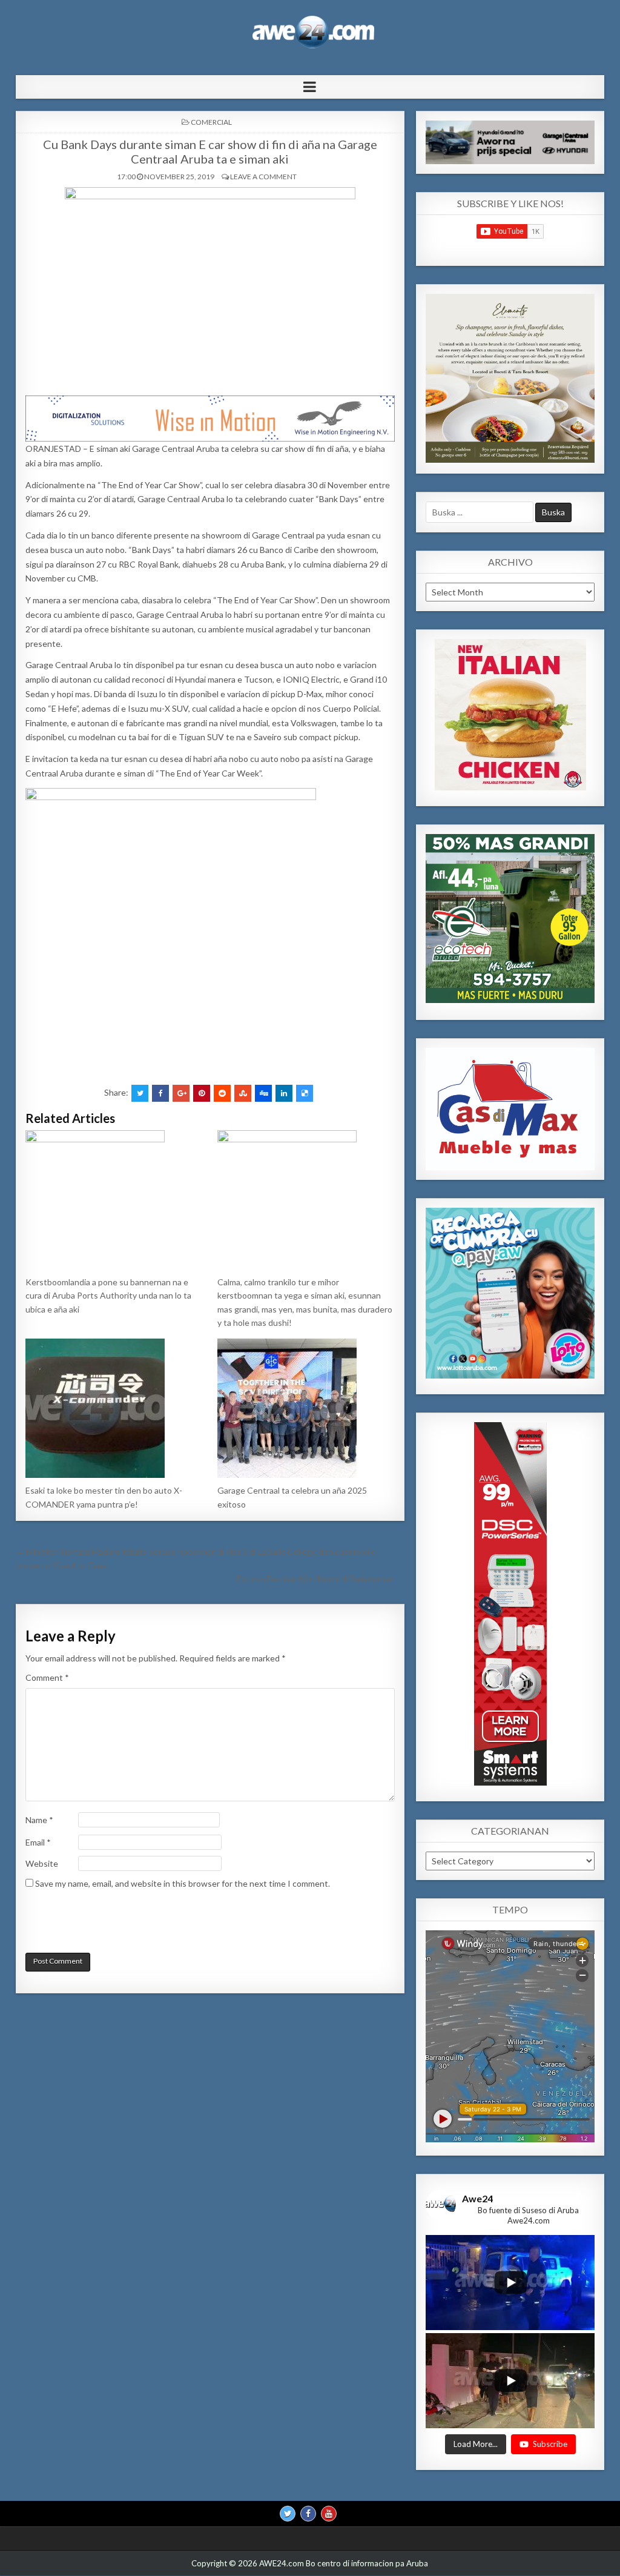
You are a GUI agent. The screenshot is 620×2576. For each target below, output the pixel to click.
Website (42, 1863)
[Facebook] (308, 2514)
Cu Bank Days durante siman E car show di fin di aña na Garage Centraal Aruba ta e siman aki (210, 151)
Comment (47, 1677)
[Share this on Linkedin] (284, 1093)
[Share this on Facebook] (160, 1093)
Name (39, 1820)
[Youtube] (329, 2514)
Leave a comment (263, 177)
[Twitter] (288, 2514)
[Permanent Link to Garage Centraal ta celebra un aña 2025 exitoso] (306, 1408)
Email (38, 1842)
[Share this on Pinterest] (202, 1093)
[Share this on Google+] (181, 1093)
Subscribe (550, 2444)
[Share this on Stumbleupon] (243, 1093)
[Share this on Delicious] (305, 1093)
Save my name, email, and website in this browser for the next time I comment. (183, 1883)
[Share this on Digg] (263, 1093)
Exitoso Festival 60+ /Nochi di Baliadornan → (321, 1579)
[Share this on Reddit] (222, 1093)
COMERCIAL (211, 122)
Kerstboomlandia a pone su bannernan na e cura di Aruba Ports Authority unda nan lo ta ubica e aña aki (108, 1296)
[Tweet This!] (140, 1093)
